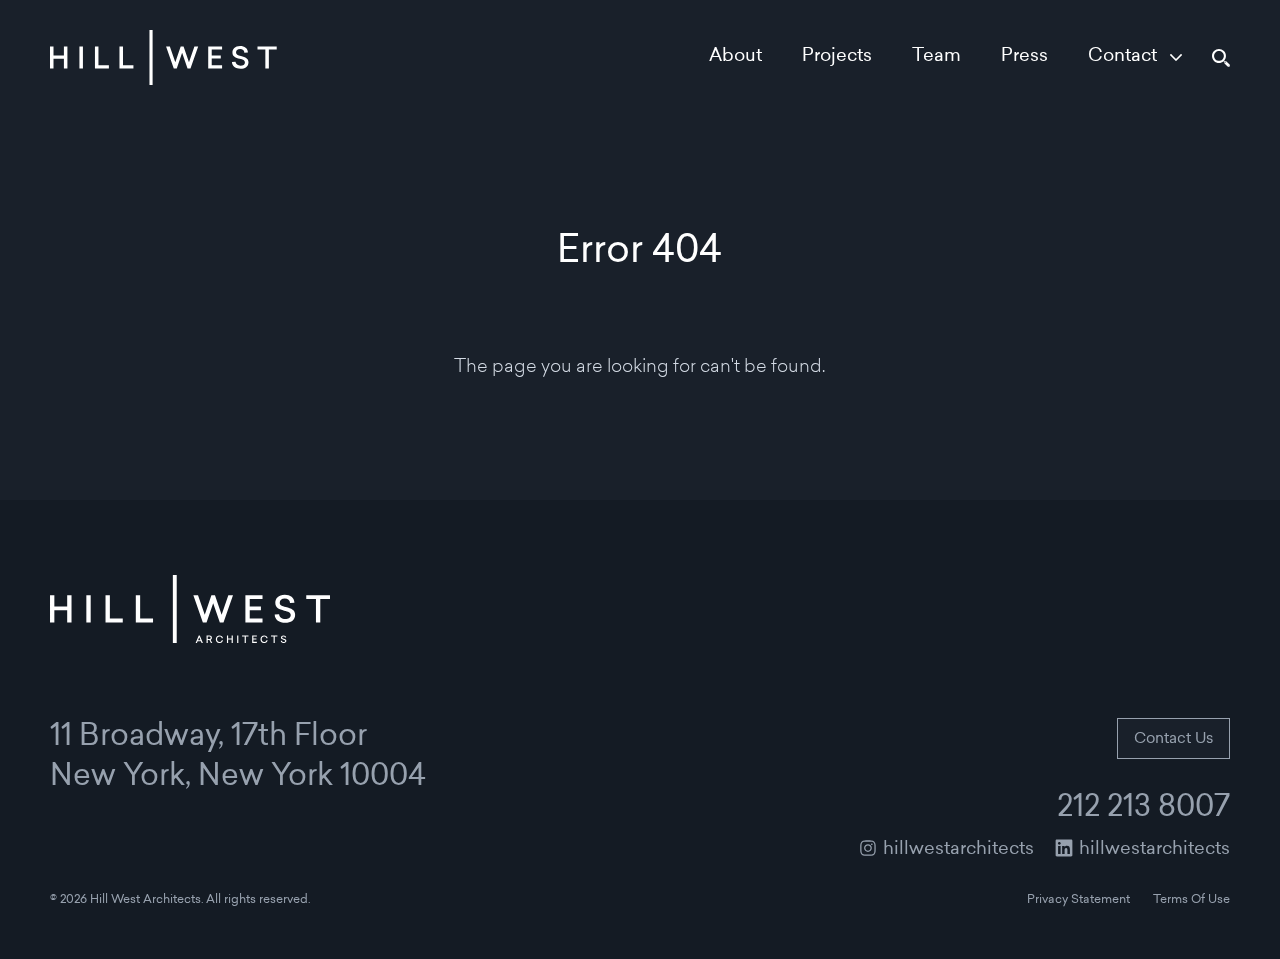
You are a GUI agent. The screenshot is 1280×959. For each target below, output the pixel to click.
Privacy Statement (1078, 900)
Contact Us (1173, 739)
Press (1024, 57)
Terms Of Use (1191, 900)
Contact (1122, 57)
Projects (837, 57)
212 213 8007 (1143, 809)
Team (936, 57)
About (735, 57)
